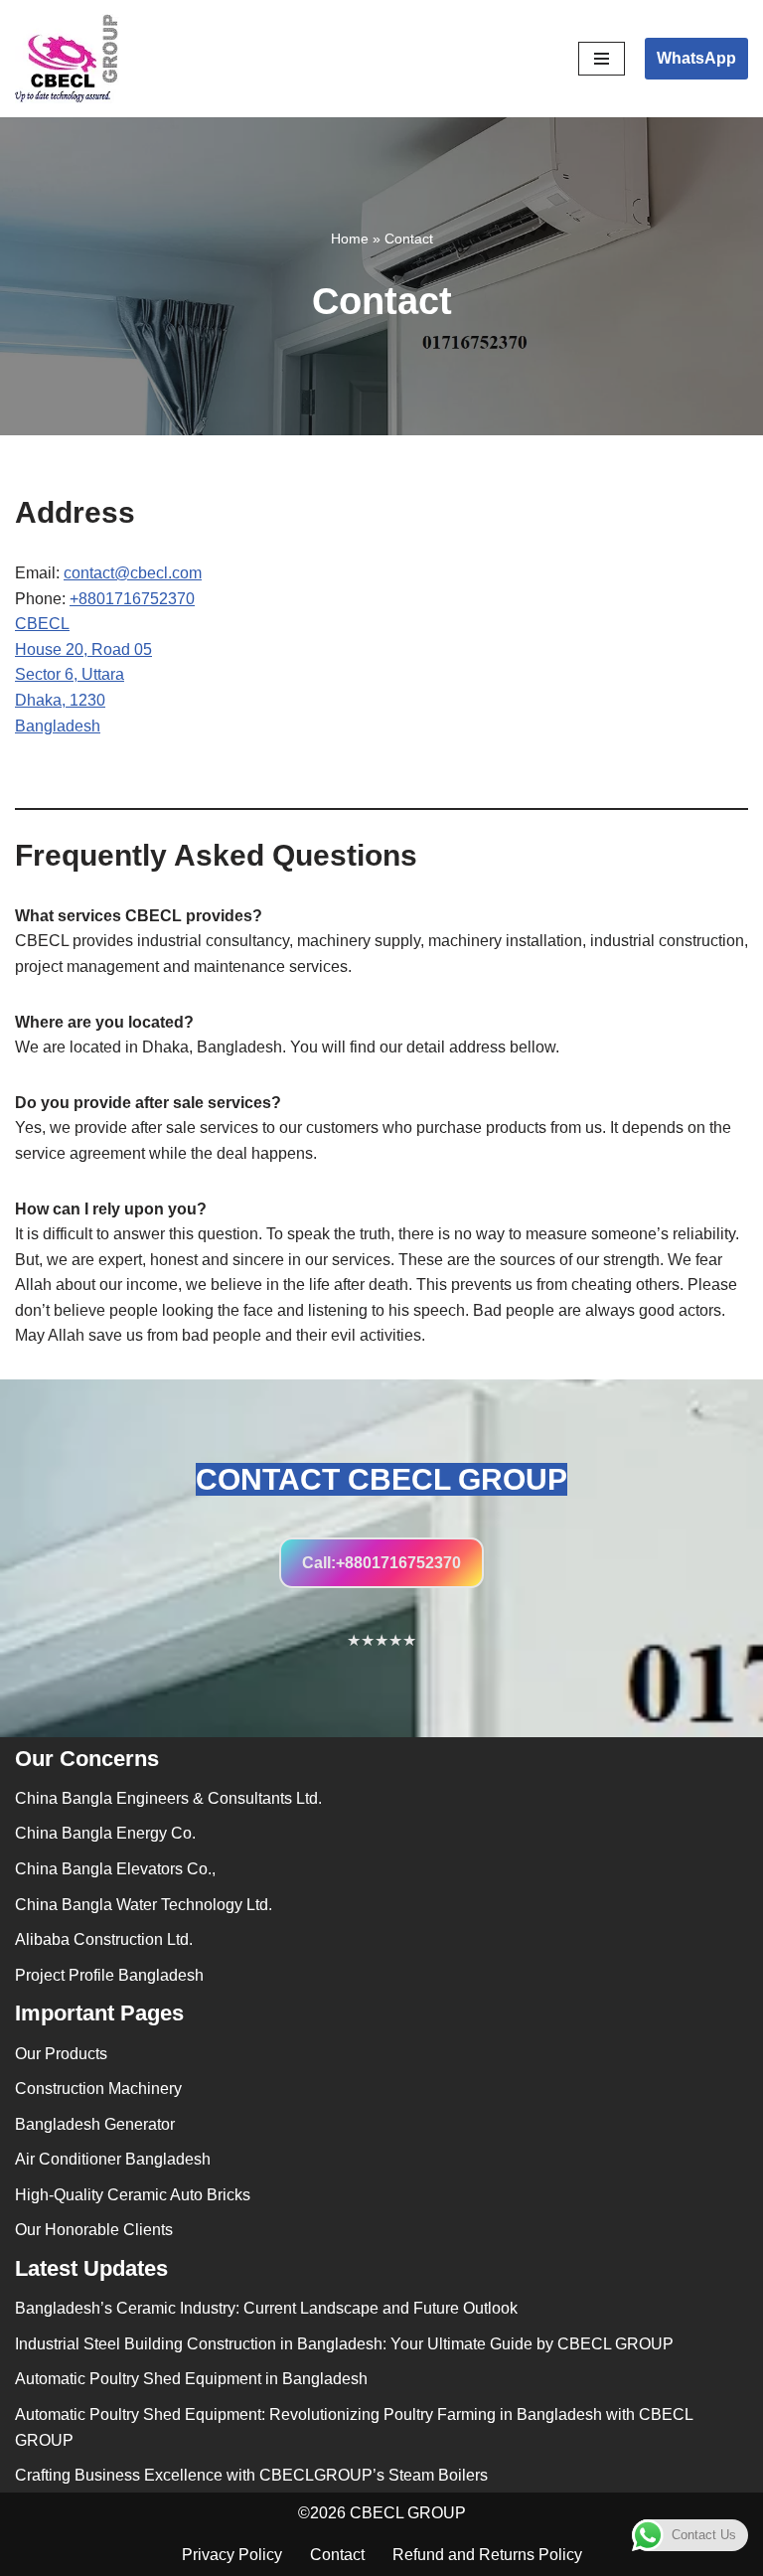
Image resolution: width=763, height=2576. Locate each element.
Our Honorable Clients (94, 2230)
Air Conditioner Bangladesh (113, 2159)
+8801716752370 (132, 599)
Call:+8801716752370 (381, 1563)
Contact (337, 2555)
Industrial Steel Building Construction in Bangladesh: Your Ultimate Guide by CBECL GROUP (344, 2344)
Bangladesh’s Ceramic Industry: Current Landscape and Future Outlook (266, 2308)
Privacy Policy (232, 2555)
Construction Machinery (98, 2089)
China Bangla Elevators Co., (115, 1869)
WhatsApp (696, 58)
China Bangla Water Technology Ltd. (144, 1905)
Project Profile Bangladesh (109, 1975)
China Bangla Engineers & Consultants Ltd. (168, 1798)
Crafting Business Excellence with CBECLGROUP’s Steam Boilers (251, 2475)
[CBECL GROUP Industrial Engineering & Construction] (67, 59)
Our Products (61, 2054)
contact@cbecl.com (133, 573)
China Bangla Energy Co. (105, 1833)
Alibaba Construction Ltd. (104, 1939)
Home (350, 239)
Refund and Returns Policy (487, 2555)
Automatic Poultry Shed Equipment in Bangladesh (191, 2379)
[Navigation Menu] (602, 59)
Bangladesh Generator (95, 2124)
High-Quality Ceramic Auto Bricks (133, 2195)
